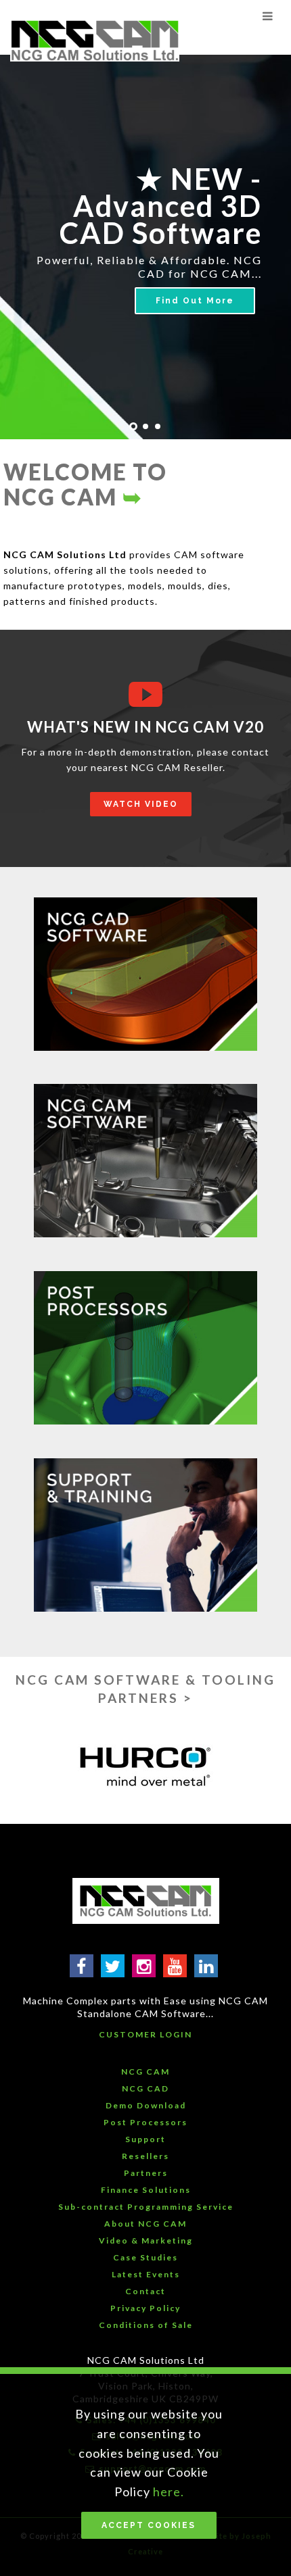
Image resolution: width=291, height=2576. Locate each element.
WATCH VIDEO (141, 804)
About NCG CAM (145, 2224)
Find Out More (195, 301)
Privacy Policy (145, 2308)
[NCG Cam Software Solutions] (145, 1161)
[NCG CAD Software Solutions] (145, 974)
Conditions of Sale (146, 2325)
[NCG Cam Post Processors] (145, 1348)
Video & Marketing (146, 2240)
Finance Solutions (146, 2190)
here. (169, 2492)
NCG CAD (145, 2088)
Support (145, 2139)
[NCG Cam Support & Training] (145, 1535)
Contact (145, 2291)
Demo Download (146, 2105)
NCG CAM (145, 2072)
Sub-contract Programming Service (146, 2207)
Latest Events (146, 2274)
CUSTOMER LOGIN (145, 2034)
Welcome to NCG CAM (85, 484)
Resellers (145, 2156)
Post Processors (145, 2122)
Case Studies (145, 2257)
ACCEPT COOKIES (149, 2525)
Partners (146, 2173)
